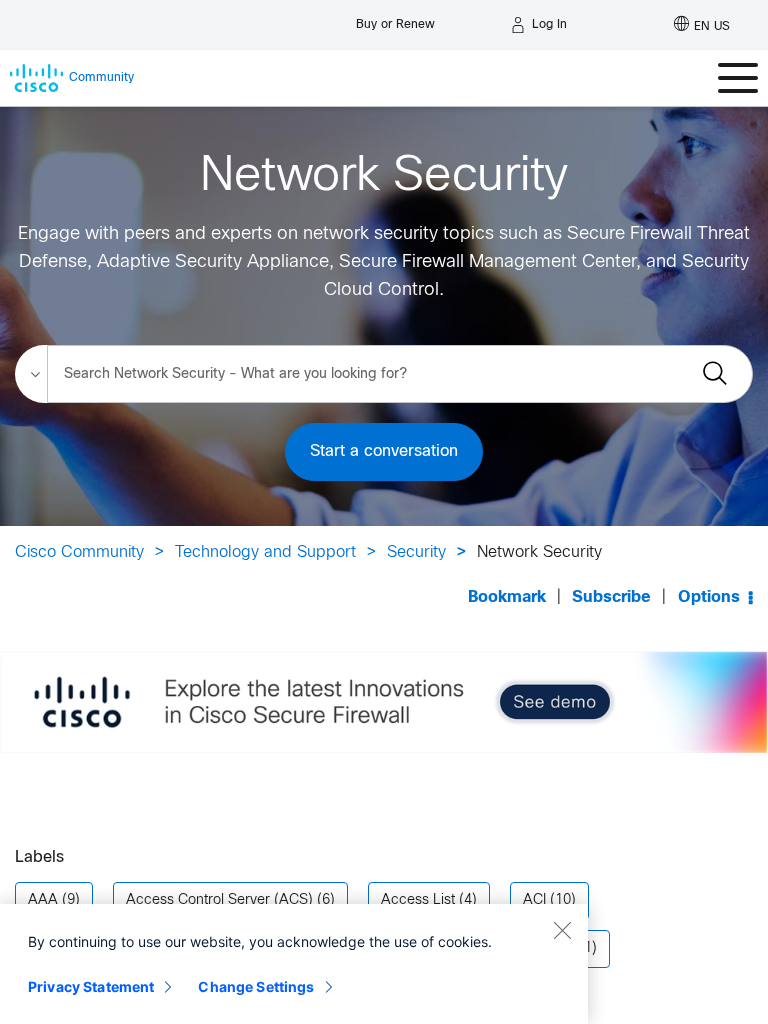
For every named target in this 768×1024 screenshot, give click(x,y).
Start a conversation (384, 451)
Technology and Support (265, 552)
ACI (534, 900)
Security (416, 552)
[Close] (562, 930)
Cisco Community (79, 552)
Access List (418, 900)
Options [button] (709, 597)
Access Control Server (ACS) (219, 900)
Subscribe (611, 597)
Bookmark (507, 597)
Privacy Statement (91, 986)
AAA (43, 900)
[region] (294, 964)
